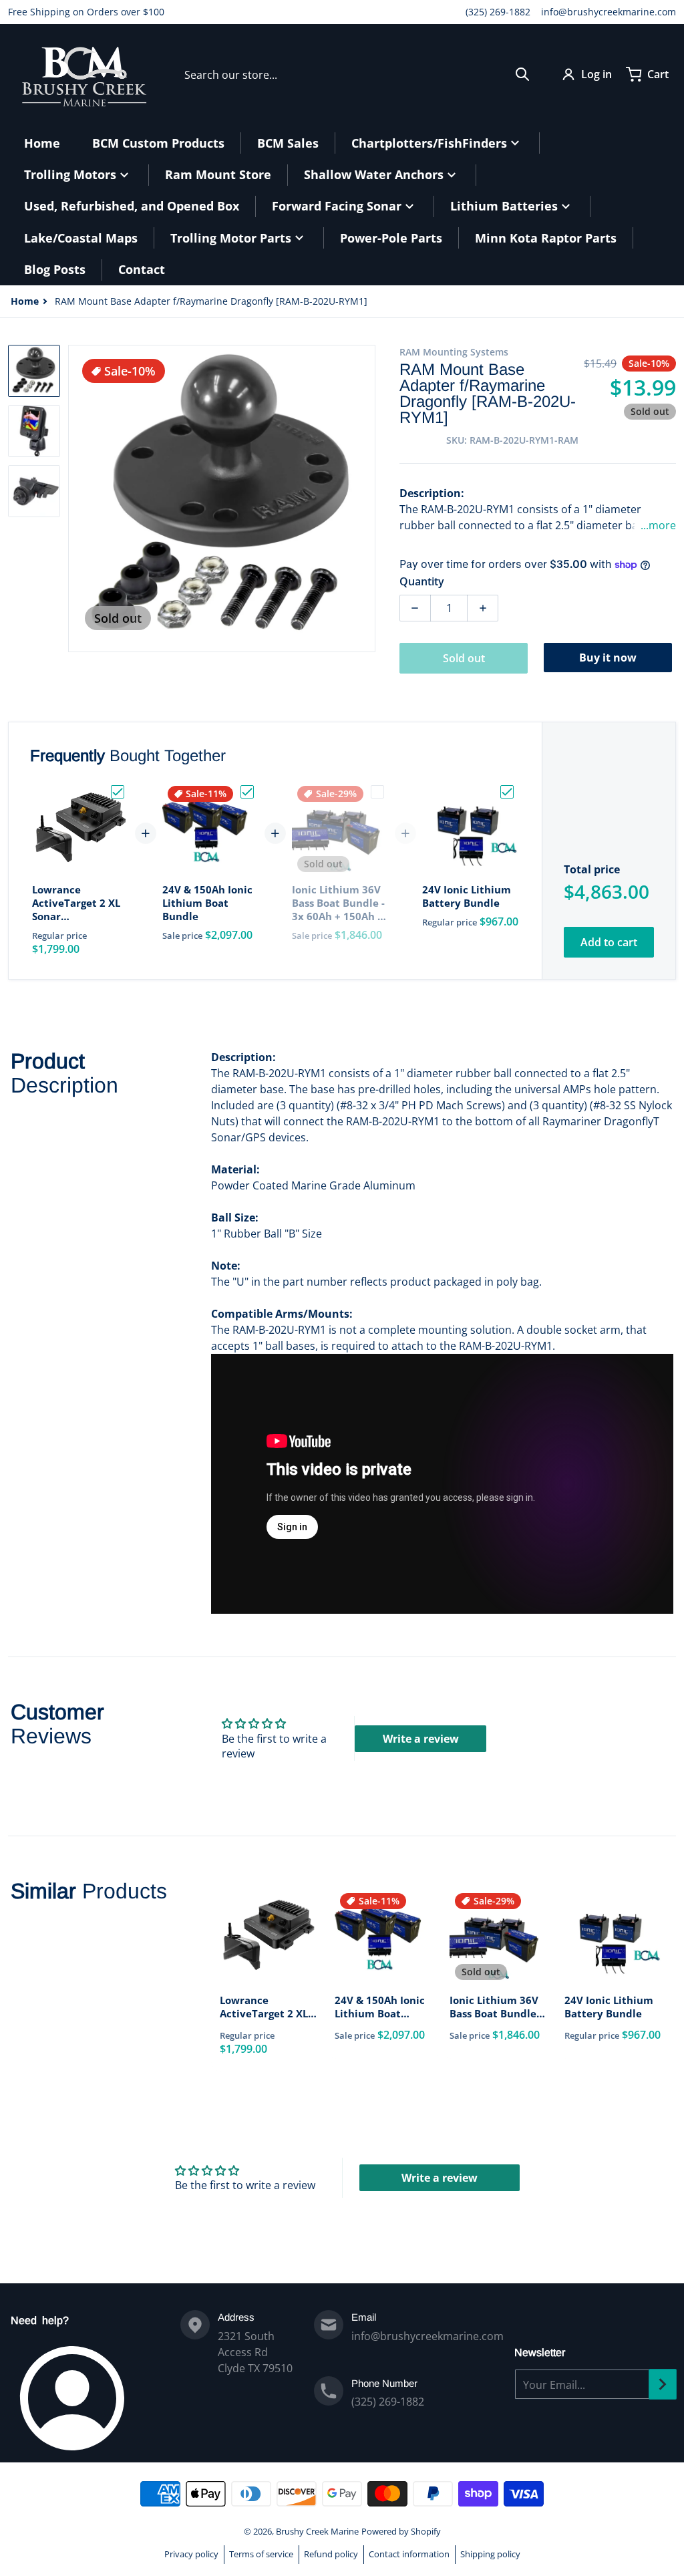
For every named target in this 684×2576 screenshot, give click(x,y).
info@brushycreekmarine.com (609, 12)
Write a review (421, 1739)
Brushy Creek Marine (317, 2531)
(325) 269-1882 (498, 12)
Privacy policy (191, 2554)
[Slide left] (76, 498)
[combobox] (357, 74)
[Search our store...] (522, 74)
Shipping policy (490, 2554)
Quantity (422, 581)
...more (658, 525)
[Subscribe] (663, 2384)
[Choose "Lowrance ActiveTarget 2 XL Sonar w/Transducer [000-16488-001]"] (118, 792)
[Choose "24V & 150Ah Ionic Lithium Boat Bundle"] (247, 792)
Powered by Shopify (401, 2531)
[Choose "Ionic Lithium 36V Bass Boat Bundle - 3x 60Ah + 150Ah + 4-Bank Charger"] (377, 792)
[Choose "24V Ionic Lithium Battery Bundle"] (507, 792)
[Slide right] (367, 498)
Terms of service (261, 2554)
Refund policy (331, 2554)
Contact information (409, 2554)
